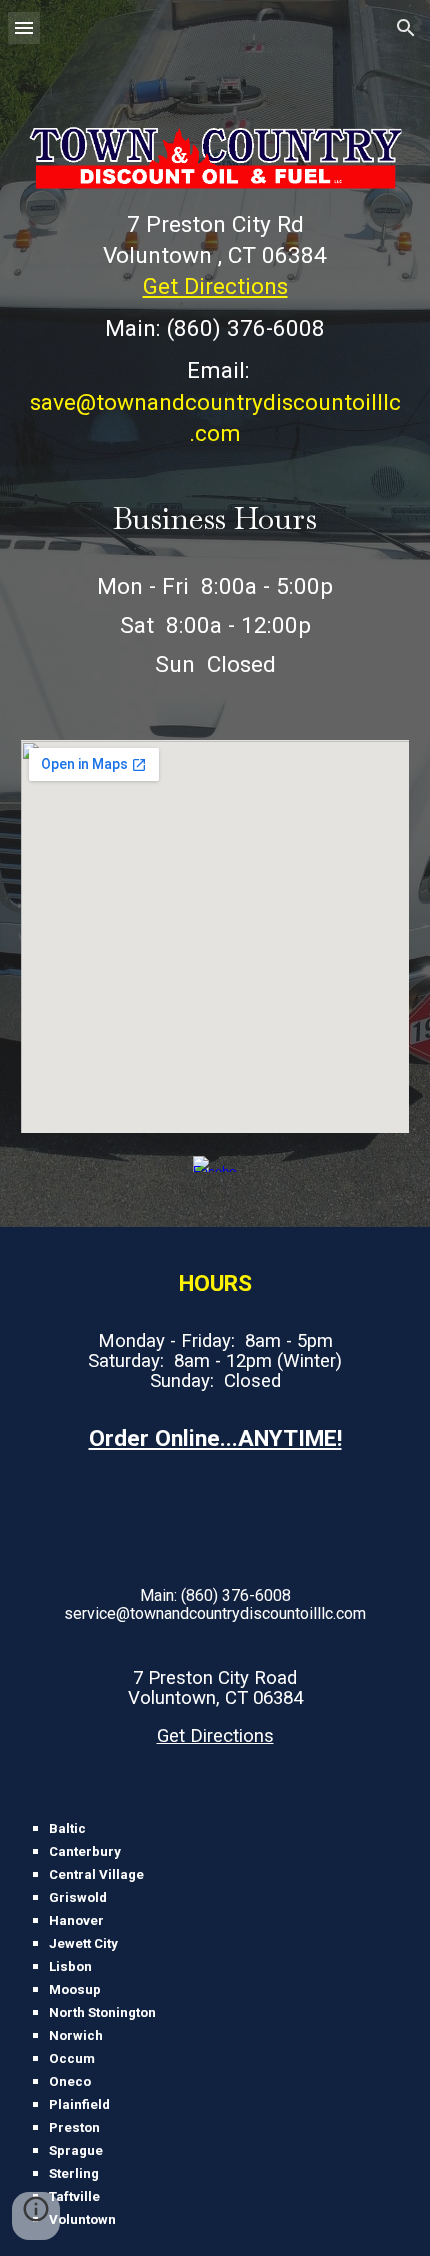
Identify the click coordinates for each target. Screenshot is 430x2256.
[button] (24, 27)
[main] (215, 329)
